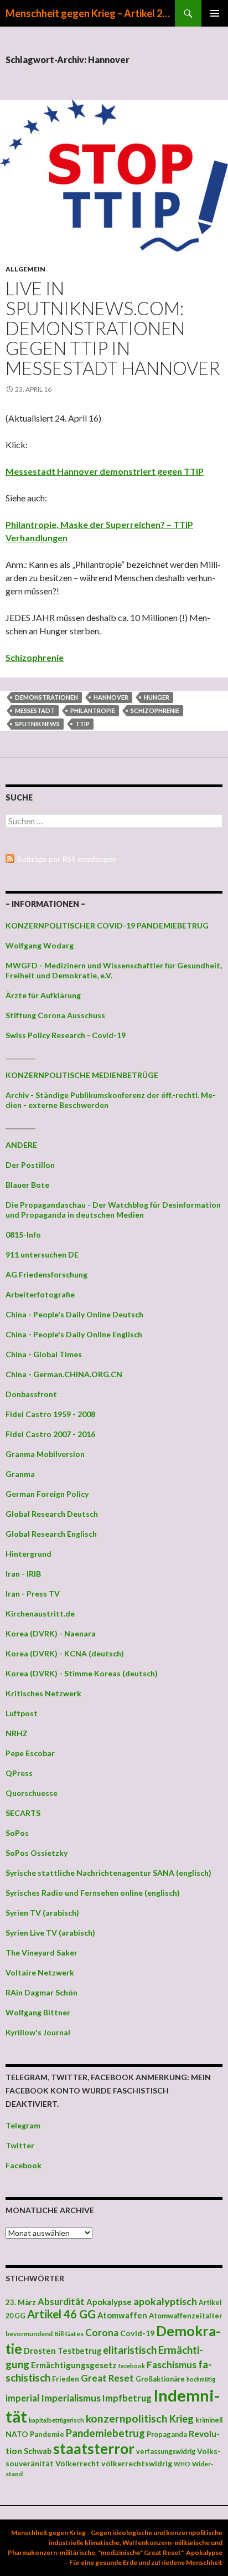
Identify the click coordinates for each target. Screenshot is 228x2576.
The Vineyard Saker (42, 1952)
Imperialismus (71, 2398)
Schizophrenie (35, 657)
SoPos (17, 1833)
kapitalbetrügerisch (56, 2420)
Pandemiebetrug (105, 2433)
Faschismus (172, 2365)
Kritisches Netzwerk (43, 1693)
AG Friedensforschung (46, 1274)
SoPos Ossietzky (37, 1853)
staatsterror (94, 2449)
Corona (102, 2333)
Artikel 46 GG (61, 2314)
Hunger (157, 697)
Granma (20, 1474)
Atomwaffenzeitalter (186, 2316)
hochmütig (201, 2379)
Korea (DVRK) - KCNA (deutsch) (65, 1653)
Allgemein (25, 269)
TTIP (82, 724)
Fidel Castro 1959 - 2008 (50, 1414)
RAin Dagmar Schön (42, 1992)
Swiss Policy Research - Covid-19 (66, 1035)
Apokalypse (109, 2302)
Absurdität (61, 2302)
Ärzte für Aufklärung (43, 995)
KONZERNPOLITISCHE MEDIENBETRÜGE (82, 1075)
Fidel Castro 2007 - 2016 (50, 1434)
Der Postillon (30, 1165)
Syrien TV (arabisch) (42, 1913)
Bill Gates (69, 2334)
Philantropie (93, 710)
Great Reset (107, 2378)
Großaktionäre (160, 2379)
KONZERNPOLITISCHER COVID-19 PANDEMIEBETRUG (107, 925)
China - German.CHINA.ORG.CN (64, 1374)
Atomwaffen (122, 2315)
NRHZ (17, 1733)
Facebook (24, 2165)
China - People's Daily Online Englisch (74, 1334)
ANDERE (21, 1145)
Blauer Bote (27, 1185)
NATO (17, 2434)
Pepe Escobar (30, 1753)
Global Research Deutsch (52, 1514)
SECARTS (23, 1813)
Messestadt (35, 710)
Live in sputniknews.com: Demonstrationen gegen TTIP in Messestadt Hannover (113, 328)
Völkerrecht (77, 2463)
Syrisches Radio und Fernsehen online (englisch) (93, 1893)
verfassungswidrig (166, 2452)
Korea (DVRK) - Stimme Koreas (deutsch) (82, 1673)
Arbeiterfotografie (40, 1294)
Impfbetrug (127, 2398)
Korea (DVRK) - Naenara (51, 1633)
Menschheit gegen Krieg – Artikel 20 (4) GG (90, 13)
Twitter (20, 2145)
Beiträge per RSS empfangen (67, 859)
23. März (21, 2302)
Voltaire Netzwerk (40, 1972)
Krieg (182, 2419)
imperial (22, 2398)
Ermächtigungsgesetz (74, 2365)
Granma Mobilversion (45, 1454)
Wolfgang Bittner (38, 2012)
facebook (132, 2366)
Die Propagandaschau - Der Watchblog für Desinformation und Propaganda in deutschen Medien (113, 1210)
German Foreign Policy (47, 1494)
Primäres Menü (215, 13)
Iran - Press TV (33, 1594)
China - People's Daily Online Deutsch (74, 1314)
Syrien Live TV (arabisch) (50, 1933)
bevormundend (29, 2334)
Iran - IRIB (23, 1574)
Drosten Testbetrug (63, 2351)
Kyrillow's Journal (38, 2032)
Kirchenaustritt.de (40, 1613)
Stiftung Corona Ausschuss (55, 1015)
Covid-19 (137, 2333)
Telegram (23, 2125)
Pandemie (47, 2434)
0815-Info (23, 1235)
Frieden (66, 2379)
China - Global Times (44, 1354)
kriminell (209, 2420)
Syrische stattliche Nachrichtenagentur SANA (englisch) (108, 1873)
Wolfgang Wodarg (40, 945)
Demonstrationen (46, 697)
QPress (19, 1773)
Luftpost (22, 1713)
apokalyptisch (165, 2301)
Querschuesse (32, 1793)
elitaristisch (130, 2350)
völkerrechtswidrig (137, 2463)
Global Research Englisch (51, 1534)
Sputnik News (37, 724)
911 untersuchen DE (42, 1254)
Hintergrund (28, 1554)
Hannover (111, 697)
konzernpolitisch (127, 2418)
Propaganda (167, 2434)
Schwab (38, 2451)
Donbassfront (31, 1394)
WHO (182, 2464)
